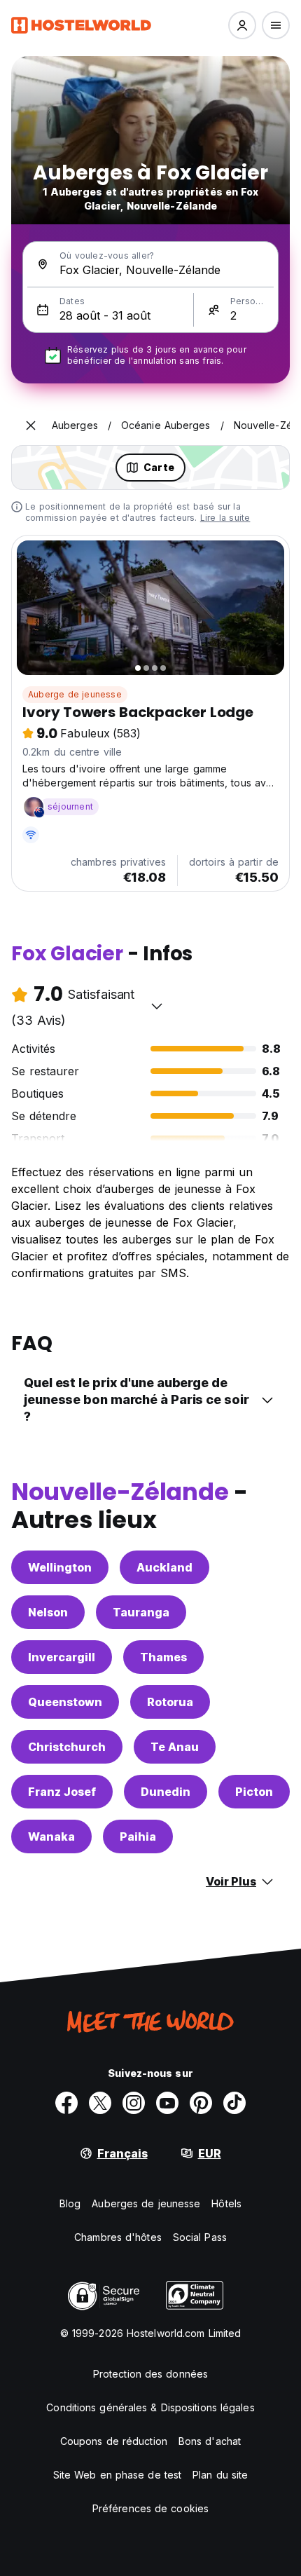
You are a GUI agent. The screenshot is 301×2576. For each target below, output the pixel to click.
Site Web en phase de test (118, 2475)
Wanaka (51, 1836)
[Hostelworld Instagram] (134, 2103)
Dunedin (166, 1792)
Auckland (164, 1567)
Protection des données (150, 2374)
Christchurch (67, 1747)
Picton (254, 1792)
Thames (163, 1657)
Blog (70, 2203)
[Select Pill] (242, 25)
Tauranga (141, 1612)
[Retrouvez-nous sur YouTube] (167, 2103)
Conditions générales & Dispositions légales (150, 2407)
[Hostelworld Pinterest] (201, 2103)
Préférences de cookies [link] (150, 2508)
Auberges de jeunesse (146, 2203)
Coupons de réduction (114, 2441)
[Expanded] (31, 425)
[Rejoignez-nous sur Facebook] (66, 2103)
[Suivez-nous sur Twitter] (100, 2103)
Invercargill (62, 1657)
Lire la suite (225, 518)
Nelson (48, 1612)
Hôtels (226, 2203)
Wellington (60, 1567)
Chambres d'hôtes (118, 2237)
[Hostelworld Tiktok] (234, 2103)
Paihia (138, 1836)
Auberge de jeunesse (75, 694)
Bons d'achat (210, 2441)
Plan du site (220, 2475)
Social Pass (200, 2237)
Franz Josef (62, 1792)
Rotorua (170, 1702)
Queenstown (65, 1702)
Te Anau (175, 1747)
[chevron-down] (157, 1006)
